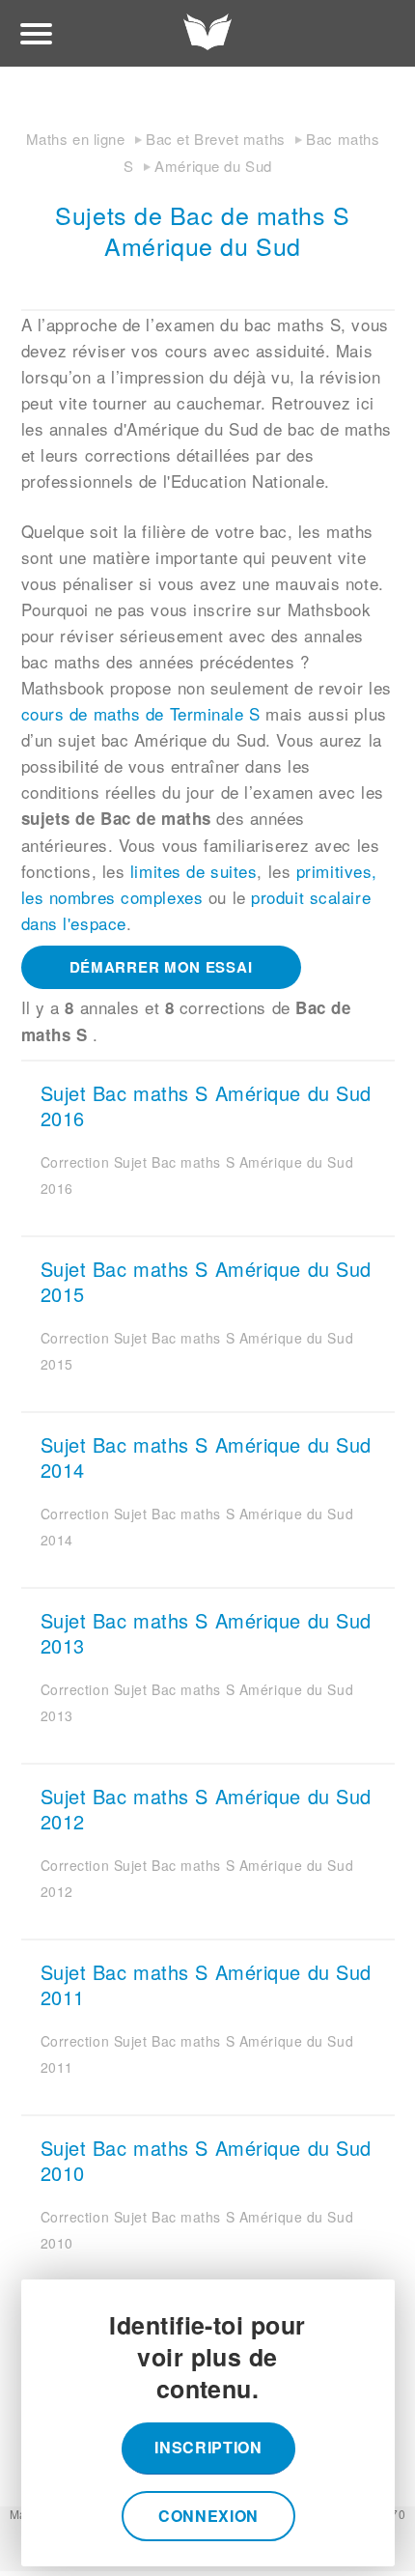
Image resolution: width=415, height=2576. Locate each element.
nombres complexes (126, 897)
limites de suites (194, 871)
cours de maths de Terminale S (141, 713)
